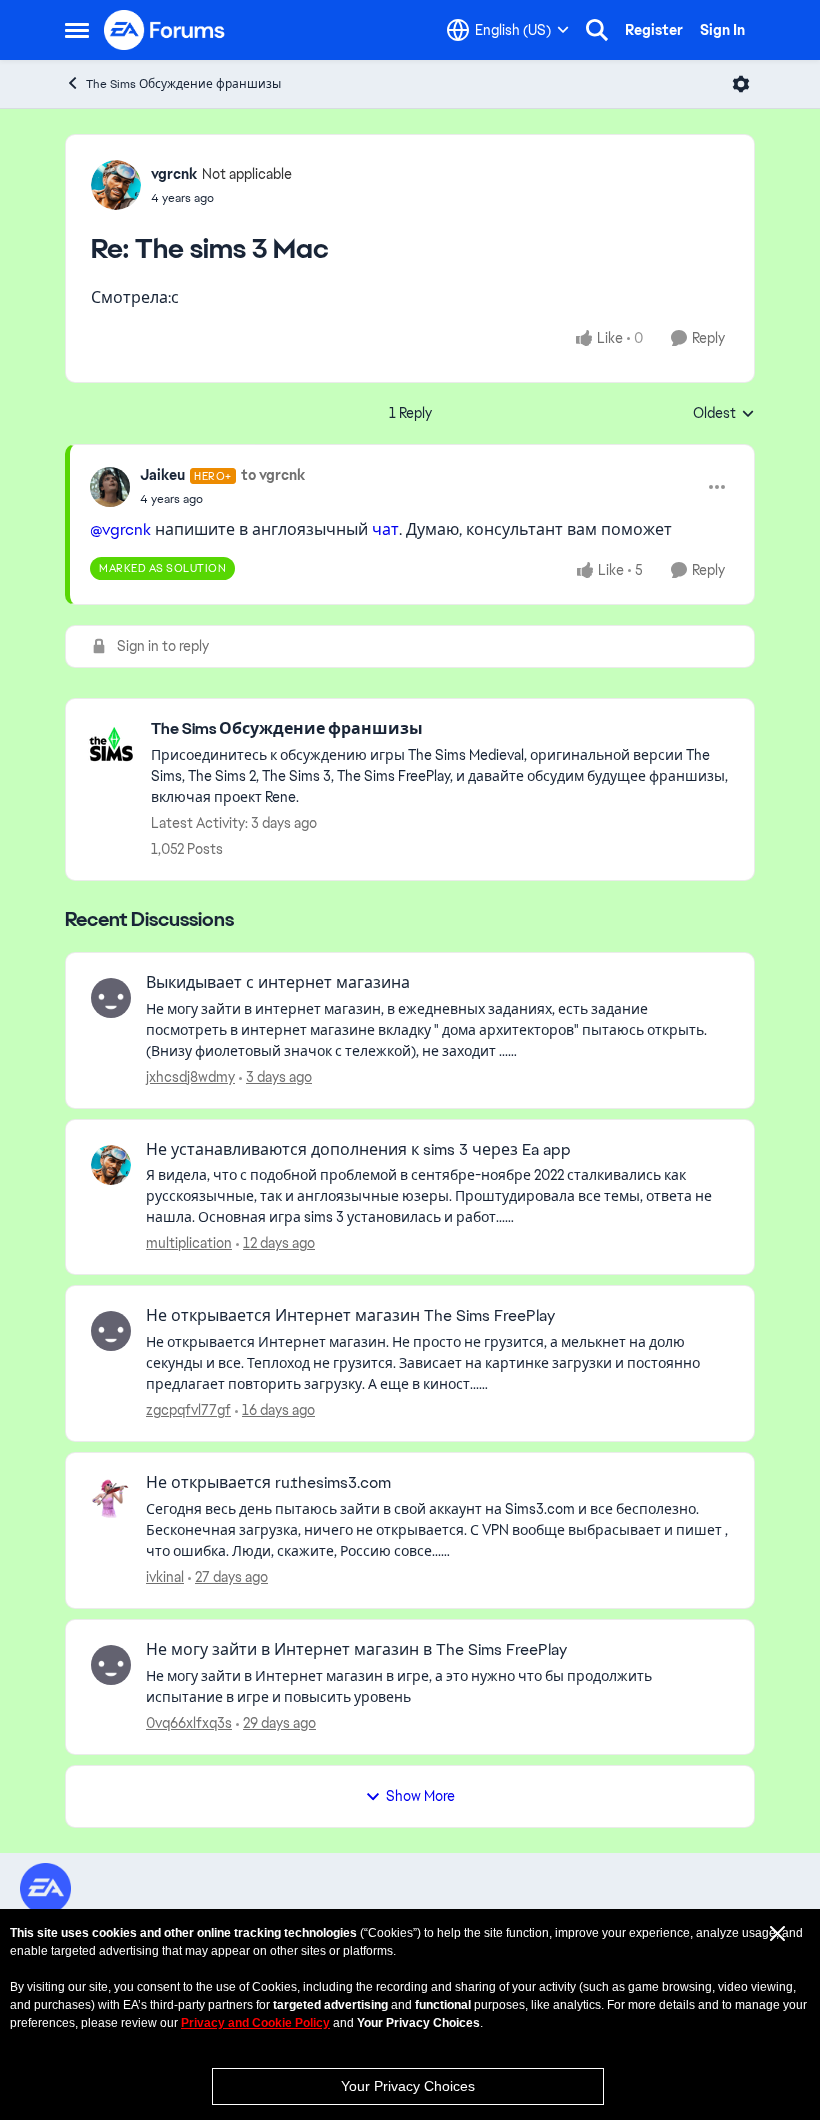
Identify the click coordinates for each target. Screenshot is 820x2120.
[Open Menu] (741, 84)
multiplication (189, 1243)
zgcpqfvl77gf (188, 1410)
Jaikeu (162, 475)
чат (385, 529)
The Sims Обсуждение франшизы (183, 84)
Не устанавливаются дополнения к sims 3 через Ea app (358, 1150)
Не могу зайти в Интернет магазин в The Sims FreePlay (356, 1650)
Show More (420, 1796)
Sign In (722, 30)
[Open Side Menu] (77, 30)
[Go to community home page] (165, 30)
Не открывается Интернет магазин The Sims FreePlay (350, 1316)
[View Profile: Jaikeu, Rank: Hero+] (110, 487)
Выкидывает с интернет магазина (278, 983)
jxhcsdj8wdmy (190, 1077)
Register (654, 30)
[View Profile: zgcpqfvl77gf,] (111, 1331)
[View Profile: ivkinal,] (111, 1498)
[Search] (597, 30)
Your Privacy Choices (408, 2086)
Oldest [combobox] (724, 414)
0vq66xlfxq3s (189, 1723)
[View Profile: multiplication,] (111, 1165)
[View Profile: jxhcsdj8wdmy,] (111, 998)
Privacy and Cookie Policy (255, 2023)
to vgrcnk (273, 475)
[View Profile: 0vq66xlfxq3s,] (111, 1665)
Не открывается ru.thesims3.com (268, 1483)
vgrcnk (174, 174)
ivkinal (165, 1577)
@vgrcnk (120, 529)
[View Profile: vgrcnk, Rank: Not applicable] (116, 185)
